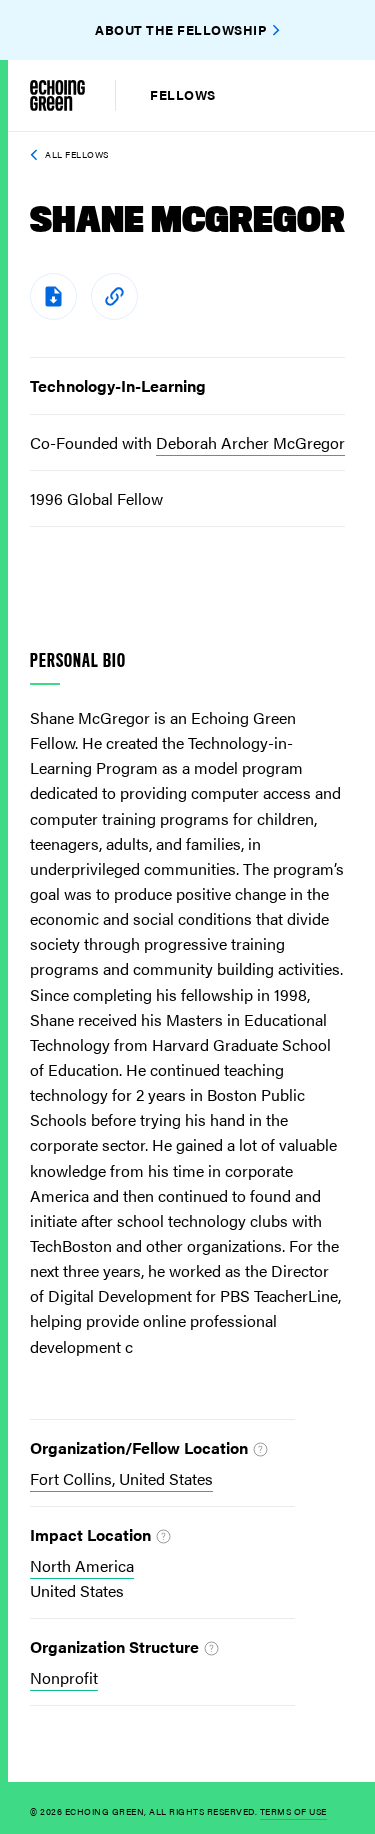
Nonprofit (64, 1677)
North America (82, 1565)
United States (77, 1590)
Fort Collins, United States (121, 1478)
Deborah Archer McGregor (250, 442)
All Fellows (77, 154)
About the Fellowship (180, 29)
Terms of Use (293, 1811)
